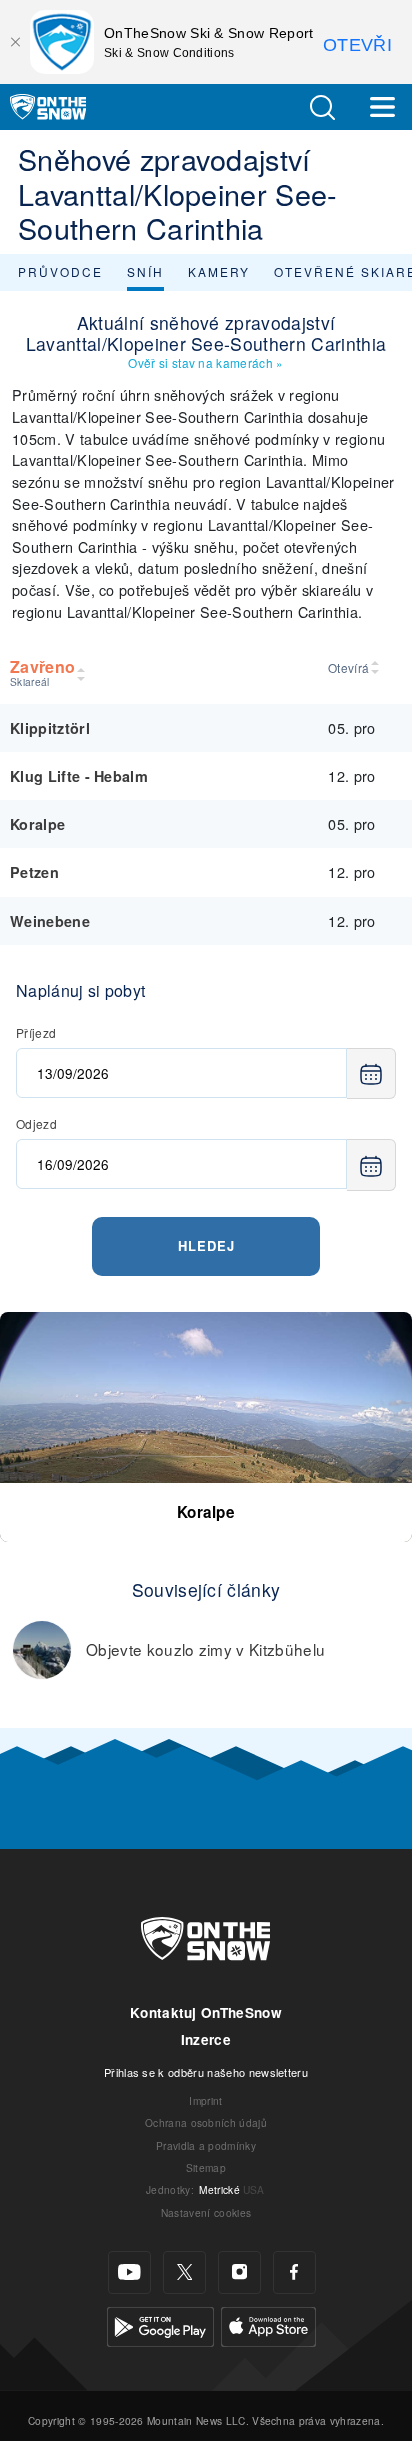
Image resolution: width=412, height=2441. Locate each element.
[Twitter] (184, 2272)
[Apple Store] (268, 2324)
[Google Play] (160, 2324)
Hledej (206, 1245)
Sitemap (206, 2167)
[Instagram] (239, 2272)
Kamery (219, 271)
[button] (322, 107)
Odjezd (36, 1123)
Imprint (205, 2100)
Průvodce (60, 271)
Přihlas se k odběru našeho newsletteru (206, 2072)
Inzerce (206, 2039)
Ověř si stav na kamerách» (205, 362)
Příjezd (36, 1032)
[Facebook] (294, 2272)
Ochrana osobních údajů (206, 2122)
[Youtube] (129, 2272)
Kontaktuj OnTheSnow (206, 2012)
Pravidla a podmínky (206, 2145)
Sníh (145, 271)
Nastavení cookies (206, 2212)
